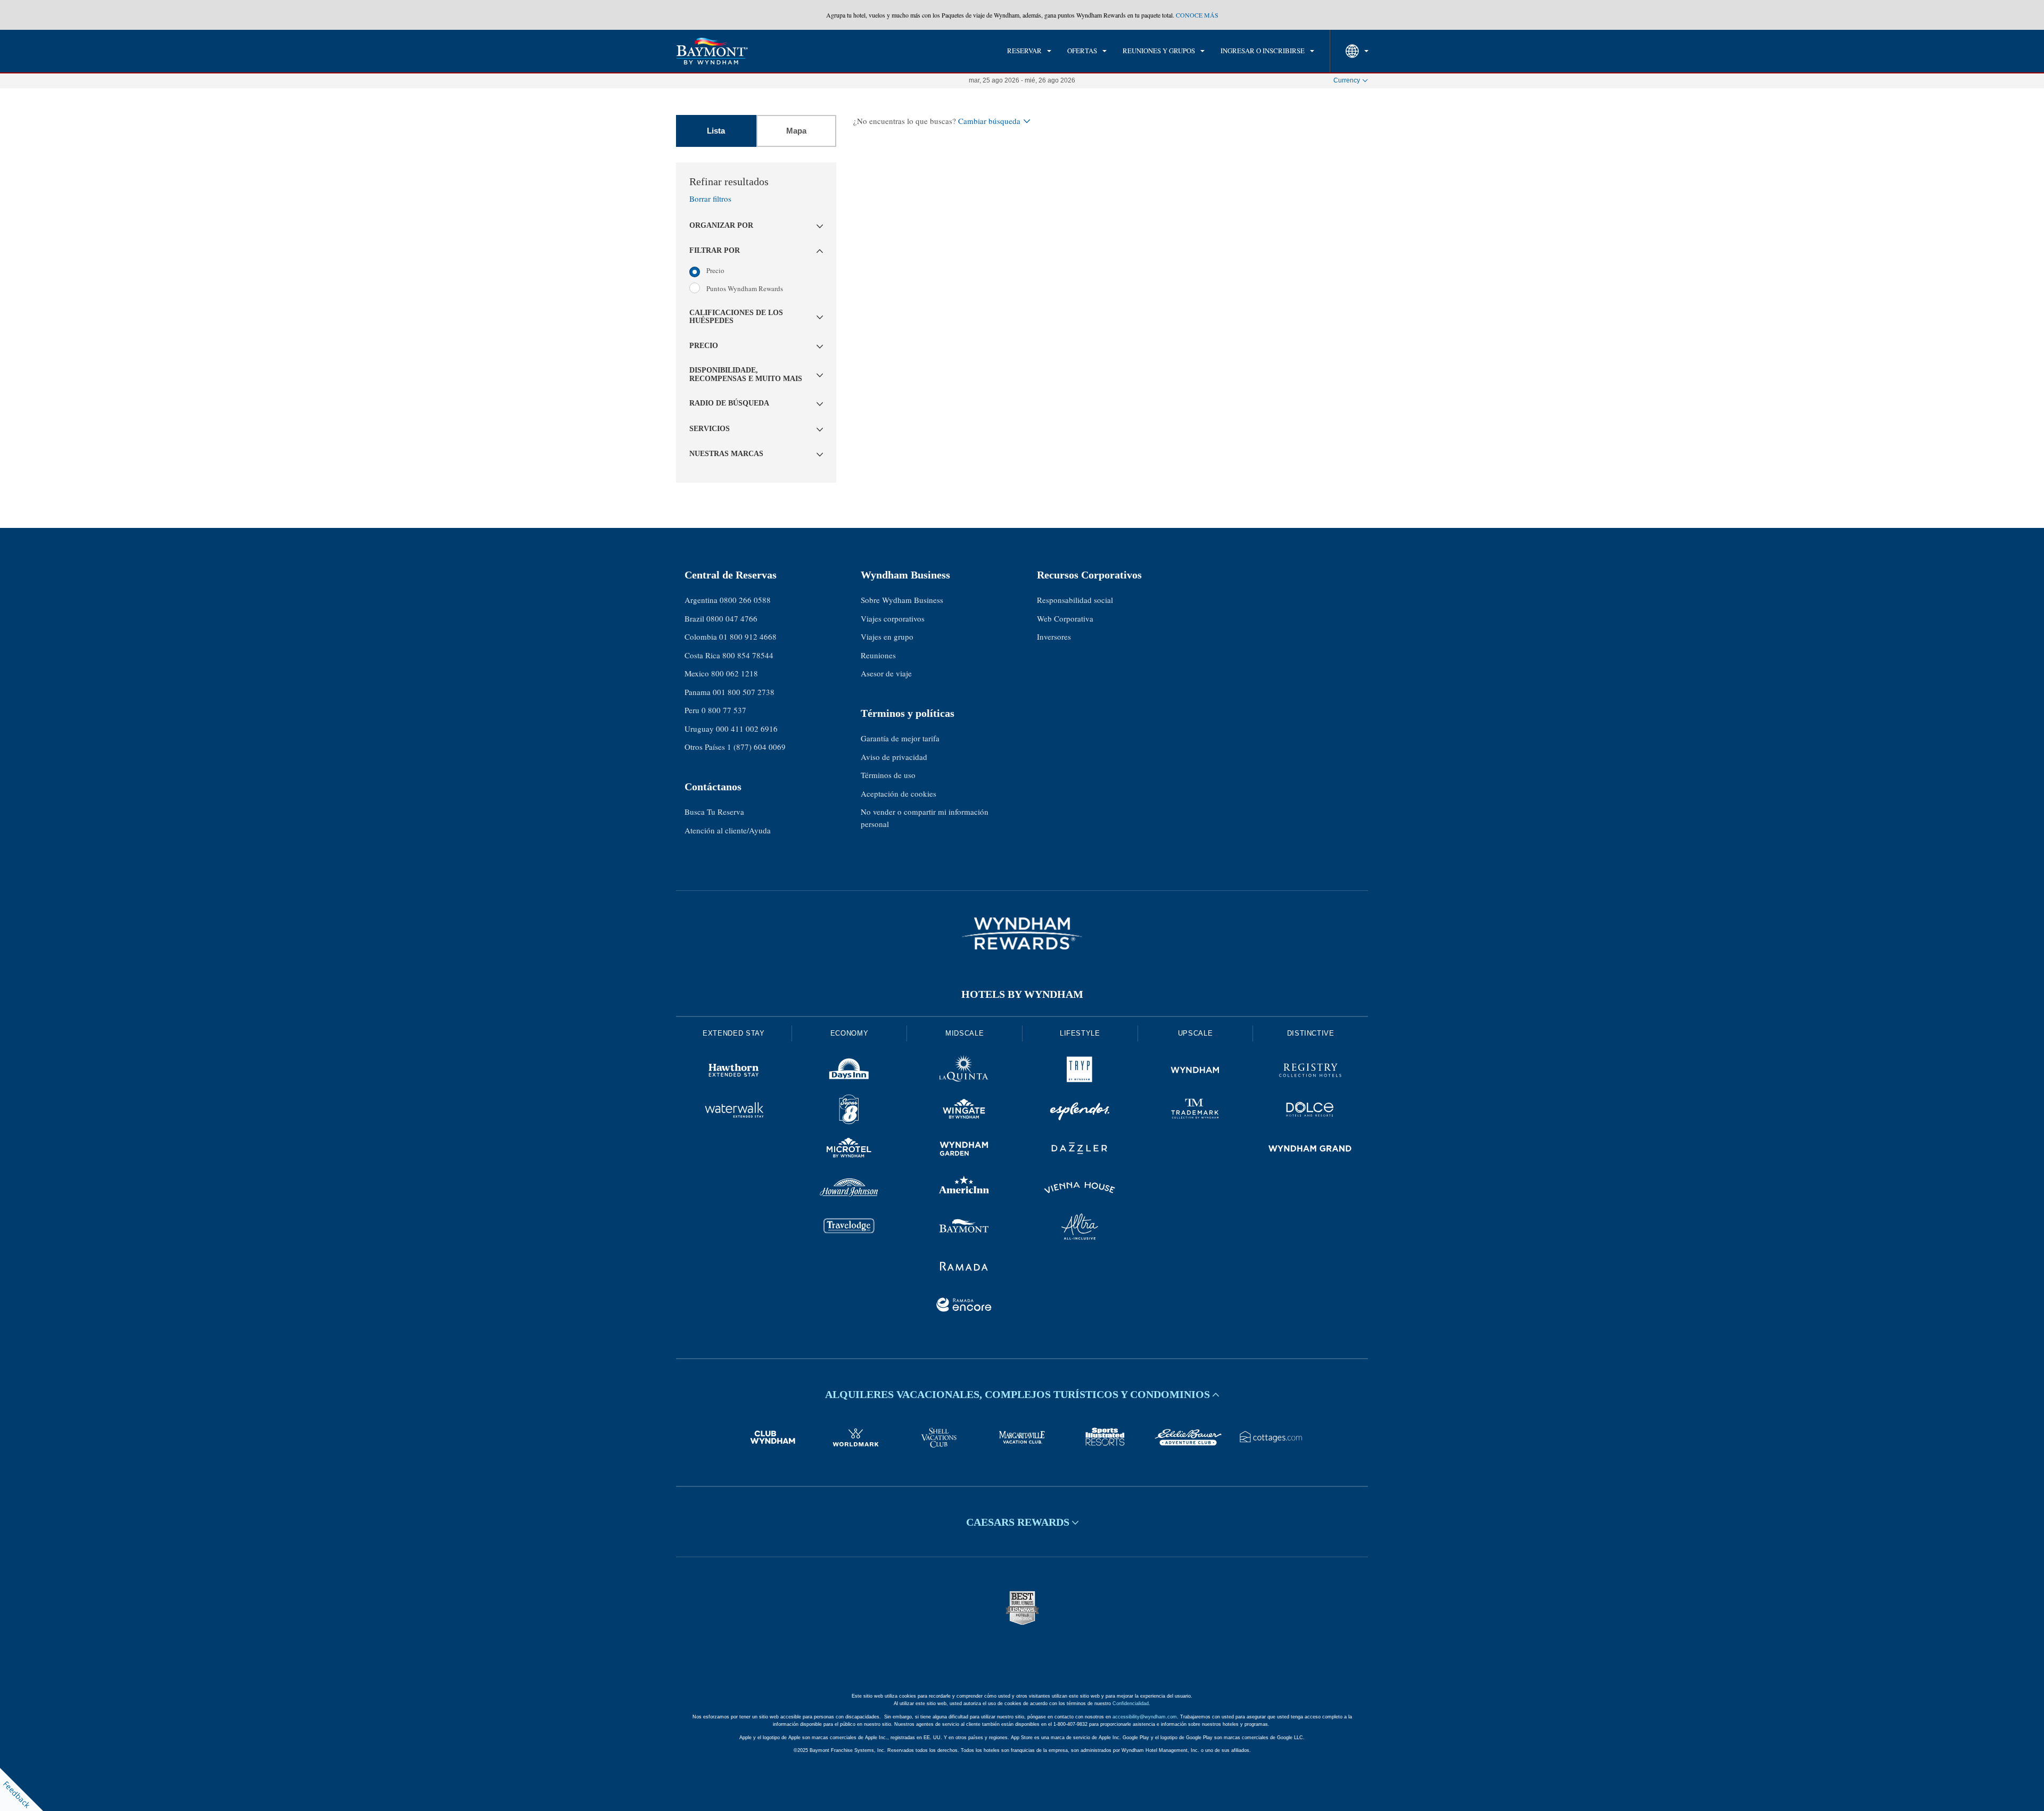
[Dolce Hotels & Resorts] (1310, 1111)
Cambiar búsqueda (989, 121)
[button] (756, 226)
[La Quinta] (964, 1072)
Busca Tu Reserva (714, 812)
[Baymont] (964, 1228)
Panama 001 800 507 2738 (730, 692)
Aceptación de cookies (899, 793)
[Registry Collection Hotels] (1310, 1072)
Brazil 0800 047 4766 (721, 618)
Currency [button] (1347, 80)
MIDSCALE (965, 1033)
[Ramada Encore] (964, 1306)
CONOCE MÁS (1197, 15)
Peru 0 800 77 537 (715, 710)
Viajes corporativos (893, 618)
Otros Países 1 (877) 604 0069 (735, 747)
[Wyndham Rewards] (1022, 933)
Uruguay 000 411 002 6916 (731, 729)
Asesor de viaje (886, 673)
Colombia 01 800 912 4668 (731, 636)
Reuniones (878, 655)
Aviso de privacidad (894, 757)
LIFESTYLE (1080, 1033)
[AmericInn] (964, 1189)
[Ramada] (964, 1268)
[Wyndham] (1195, 1072)
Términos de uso (888, 775)
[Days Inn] (849, 1072)
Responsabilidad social (1075, 600)
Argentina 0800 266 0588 (728, 600)
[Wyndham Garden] (964, 1150)
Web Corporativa (1065, 618)
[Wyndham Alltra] (1080, 1228)
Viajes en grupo (887, 636)
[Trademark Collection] (1195, 1111)
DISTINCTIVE (1311, 1033)
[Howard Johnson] (849, 1189)
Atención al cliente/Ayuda (728, 830)
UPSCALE (1196, 1033)
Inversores (1054, 636)
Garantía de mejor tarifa (900, 738)
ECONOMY (850, 1033)
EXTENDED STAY (733, 1033)
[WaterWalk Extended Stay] (734, 1111)
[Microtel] (849, 1150)
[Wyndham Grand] (1310, 1150)
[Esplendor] (1080, 1111)
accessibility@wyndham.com (1145, 1717)
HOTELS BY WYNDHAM (1022, 994)
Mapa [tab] (796, 131)
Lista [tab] (716, 131)
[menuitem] (1029, 51)
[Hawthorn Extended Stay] (734, 1072)
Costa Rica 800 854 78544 (729, 655)
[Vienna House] (1080, 1189)
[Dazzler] (1080, 1150)
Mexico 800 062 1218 (721, 673)
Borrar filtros (710, 199)
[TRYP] (1080, 1072)
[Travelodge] (849, 1228)
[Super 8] (849, 1111)
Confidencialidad (1131, 1704)
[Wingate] (964, 1111)
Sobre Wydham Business (902, 600)
